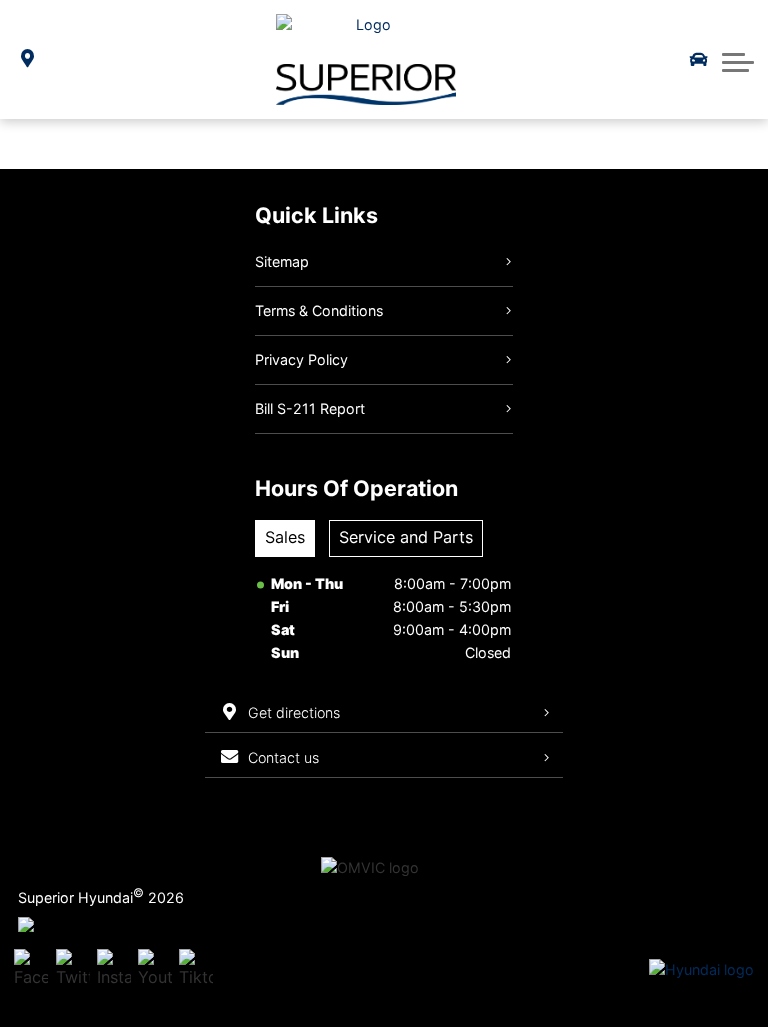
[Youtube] (155, 970)
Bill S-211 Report (310, 408)
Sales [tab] (285, 537)
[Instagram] (114, 970)
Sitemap (282, 261)
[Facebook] (31, 970)
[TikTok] (196, 970)
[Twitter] (73, 970)
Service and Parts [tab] (406, 537)
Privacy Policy (301, 359)
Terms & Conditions (319, 310)
